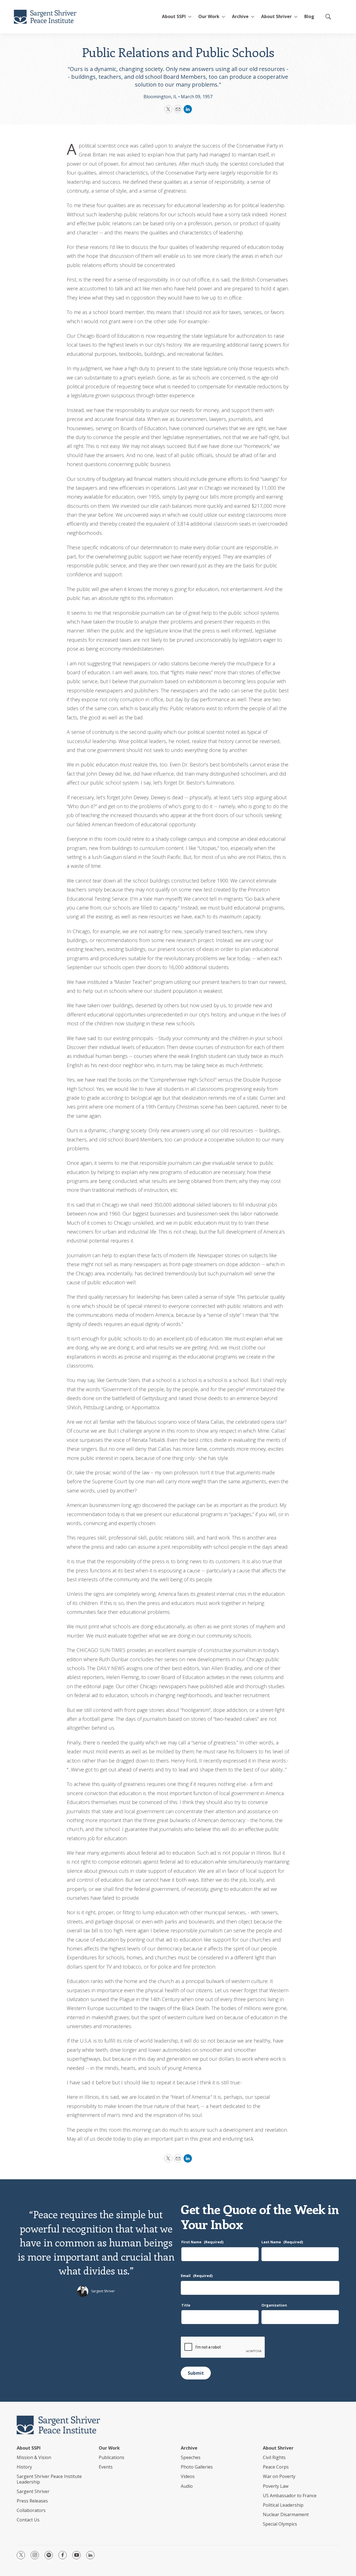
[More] (190, 17)
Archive (240, 16)
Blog (309, 16)
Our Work (109, 2448)
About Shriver (276, 16)
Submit (196, 2373)
